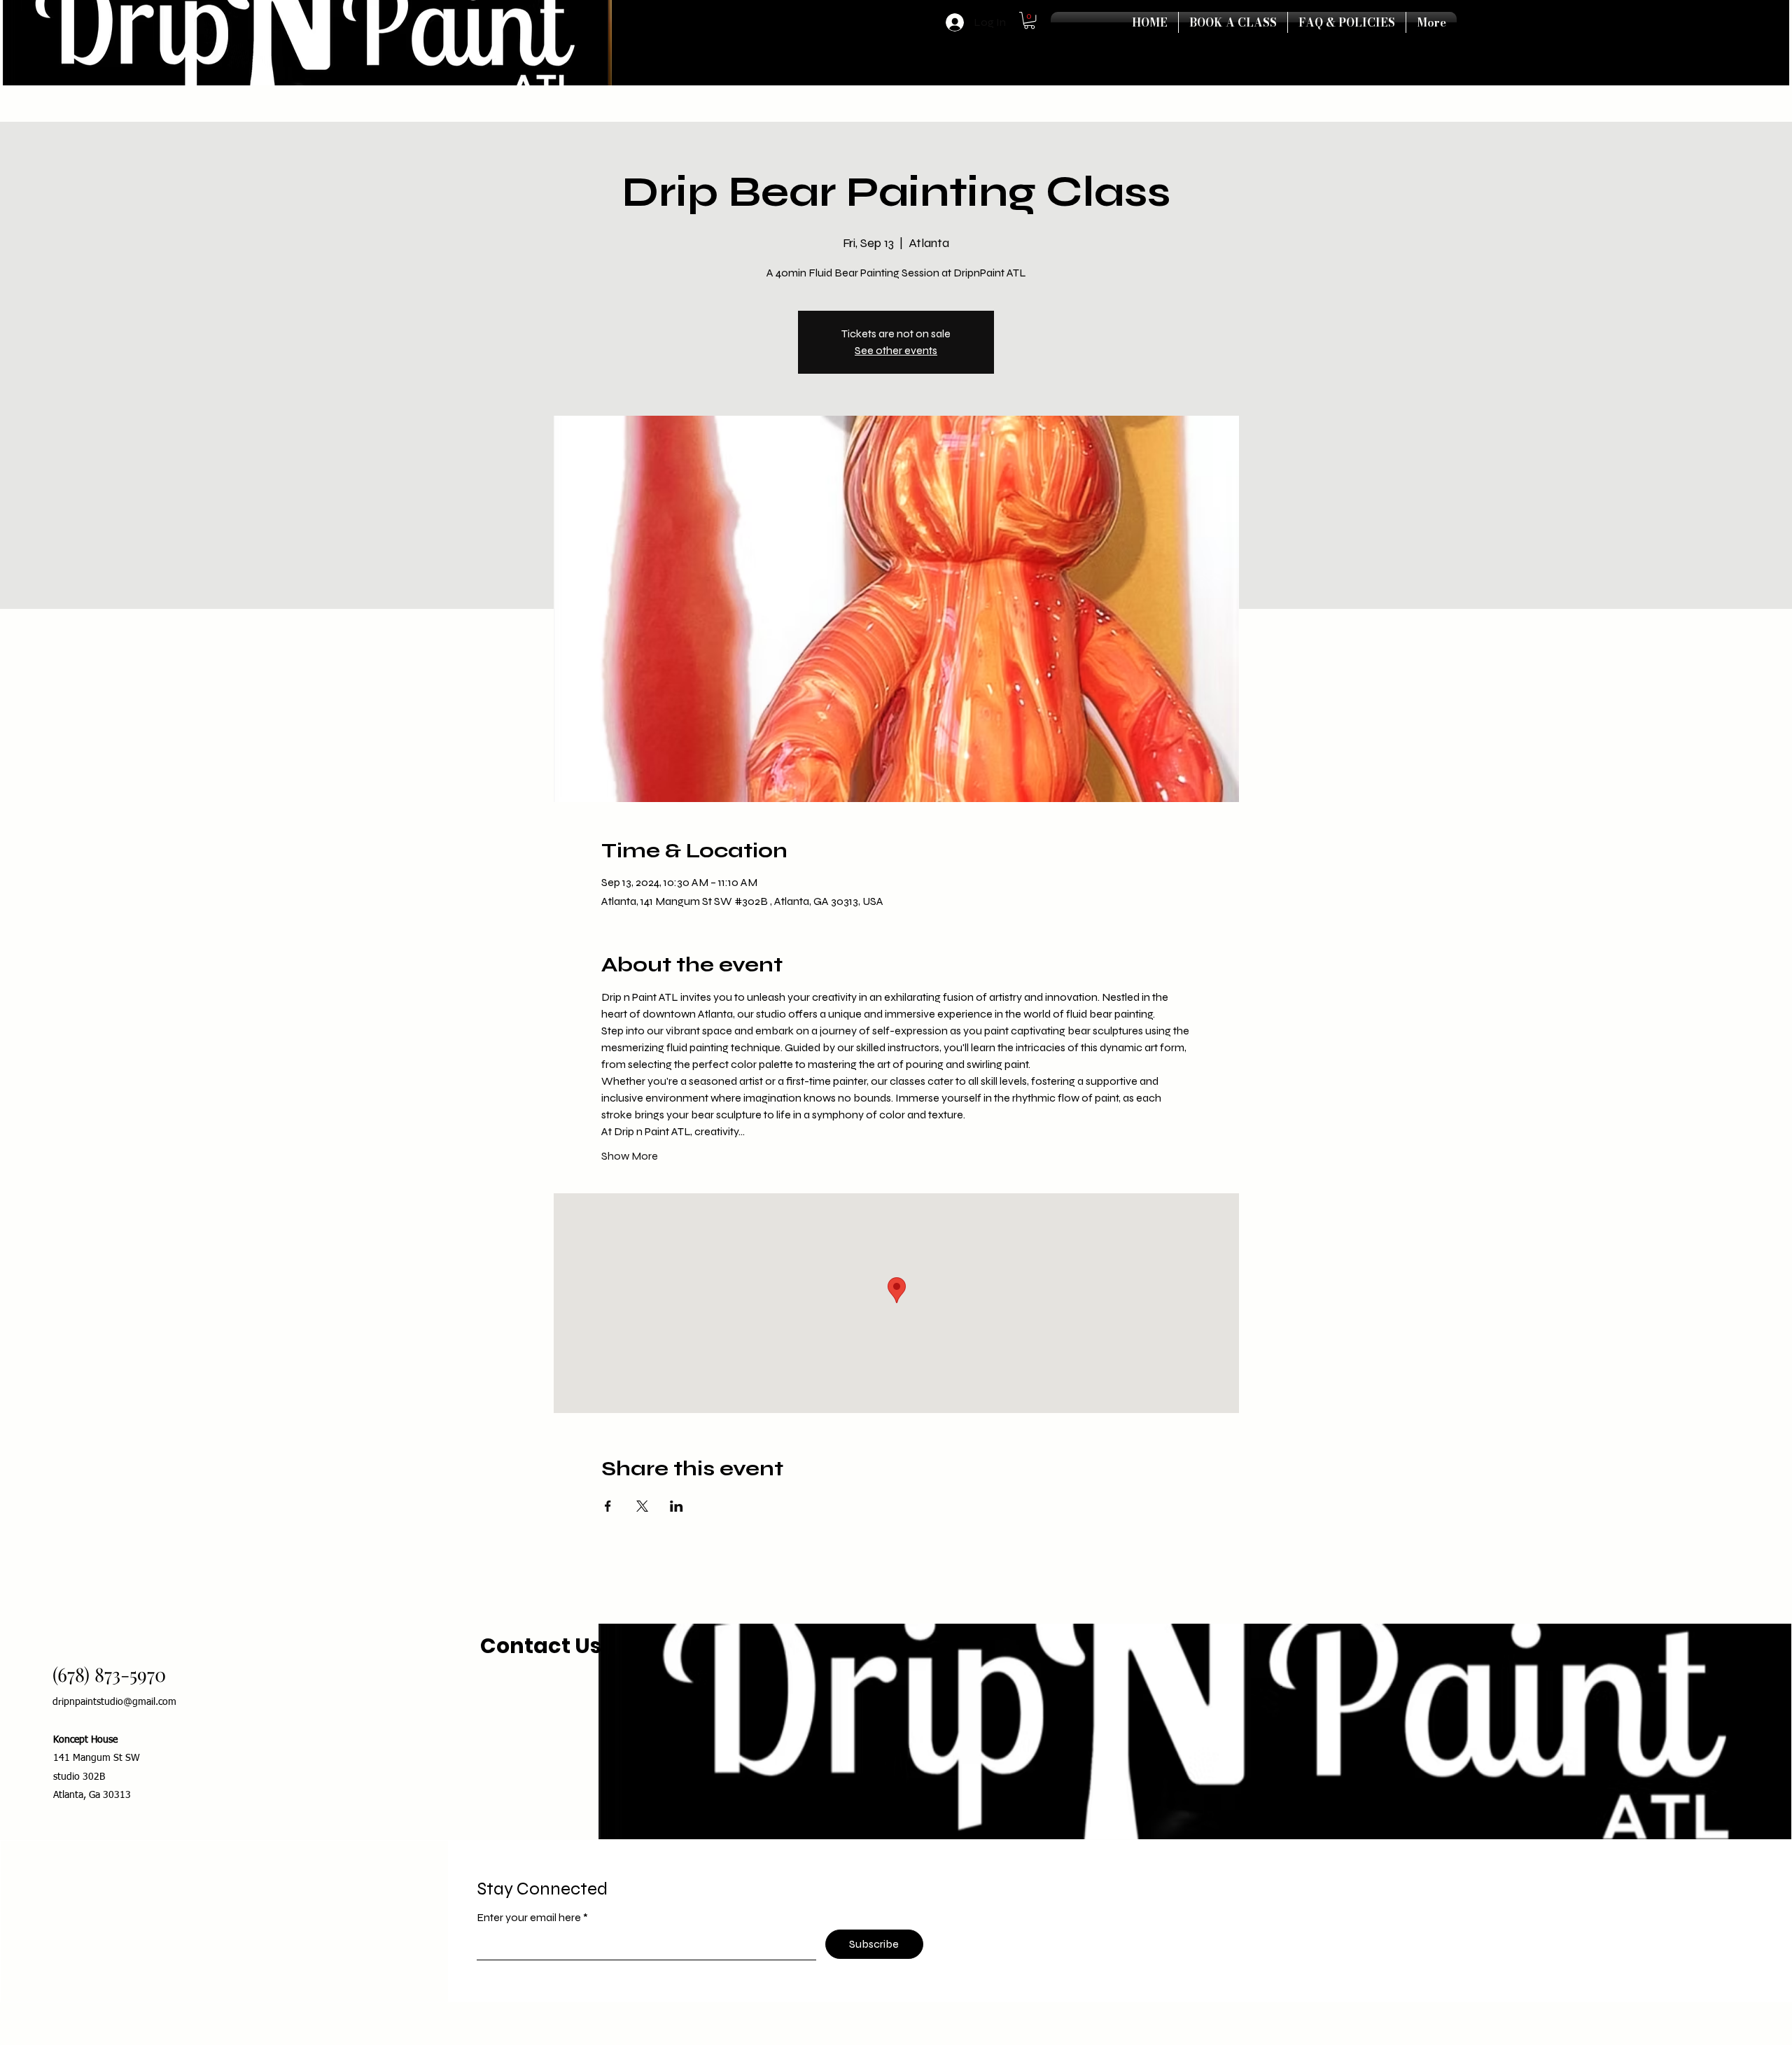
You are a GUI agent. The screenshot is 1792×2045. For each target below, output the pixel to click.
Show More (630, 1156)
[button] (1029, 20)
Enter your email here (530, 1918)
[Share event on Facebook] (608, 1506)
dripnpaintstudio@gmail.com (114, 1702)
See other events (896, 350)
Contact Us (543, 1646)
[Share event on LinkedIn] (677, 1506)
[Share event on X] (642, 1506)
